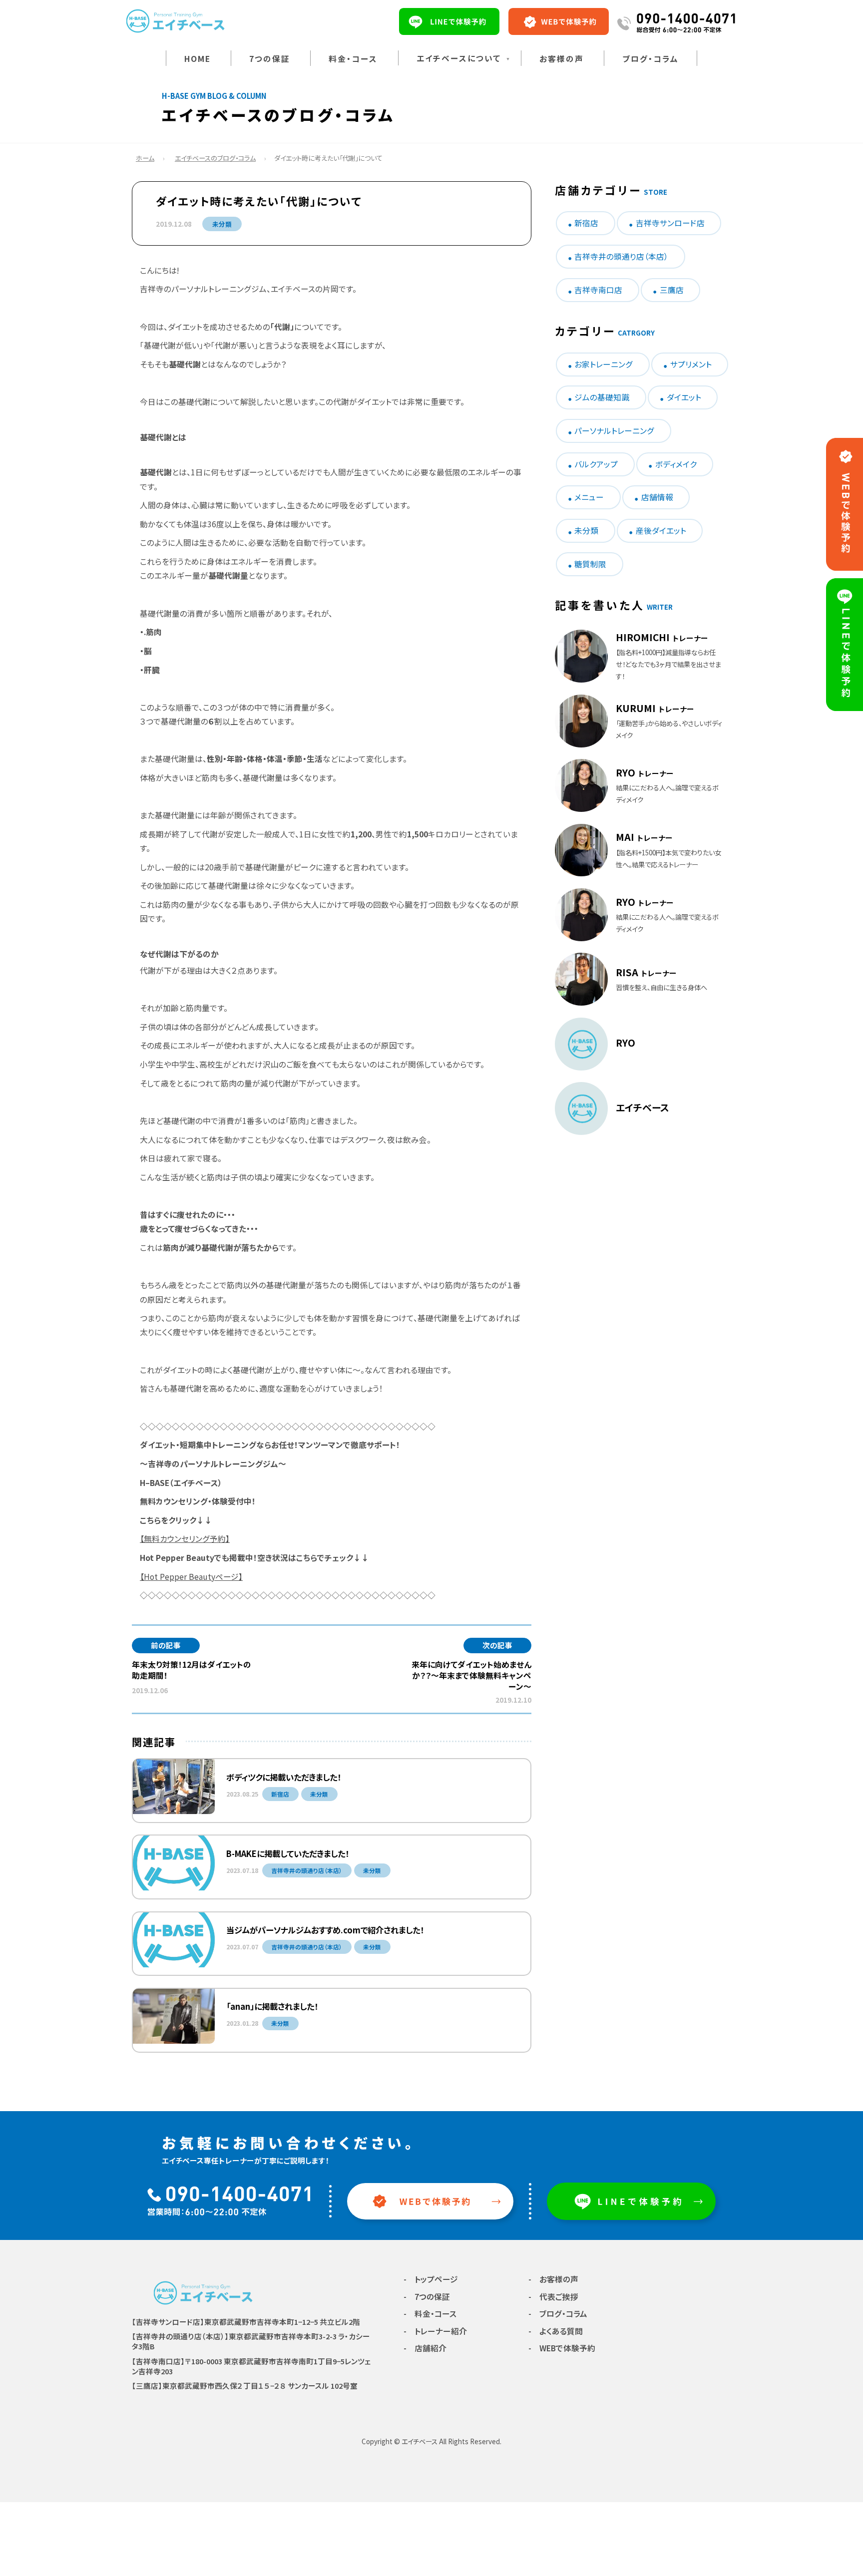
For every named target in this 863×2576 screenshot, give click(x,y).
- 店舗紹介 (425, 2348)
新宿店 (586, 223)
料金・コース (353, 59)
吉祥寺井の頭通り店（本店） (621, 256)
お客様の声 (562, 59)
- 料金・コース (430, 2314)
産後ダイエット (661, 531)
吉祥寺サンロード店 (670, 223)
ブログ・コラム (650, 59)
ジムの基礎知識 (602, 397)
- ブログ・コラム (558, 2314)
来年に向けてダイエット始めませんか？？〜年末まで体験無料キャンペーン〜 (471, 1675)
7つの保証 (270, 59)
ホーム (145, 158)
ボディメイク (676, 464)
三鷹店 (672, 290)
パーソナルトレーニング (614, 431)
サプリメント (691, 364)
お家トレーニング (604, 364)
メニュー (589, 497)
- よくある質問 (556, 2331)
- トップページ (431, 2279)
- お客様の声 (553, 2279)
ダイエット (684, 397)
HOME (198, 59)
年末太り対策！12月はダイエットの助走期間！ (192, 1670)
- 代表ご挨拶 (553, 2297)
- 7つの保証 (427, 2297)
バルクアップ (596, 464)
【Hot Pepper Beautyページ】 (191, 1577)
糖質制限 (590, 564)
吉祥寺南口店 (598, 290)
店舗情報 (657, 497)
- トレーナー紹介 (435, 2331)
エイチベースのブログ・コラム (215, 158)
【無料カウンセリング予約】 (185, 1539)
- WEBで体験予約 (562, 2348)
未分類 (222, 224)
